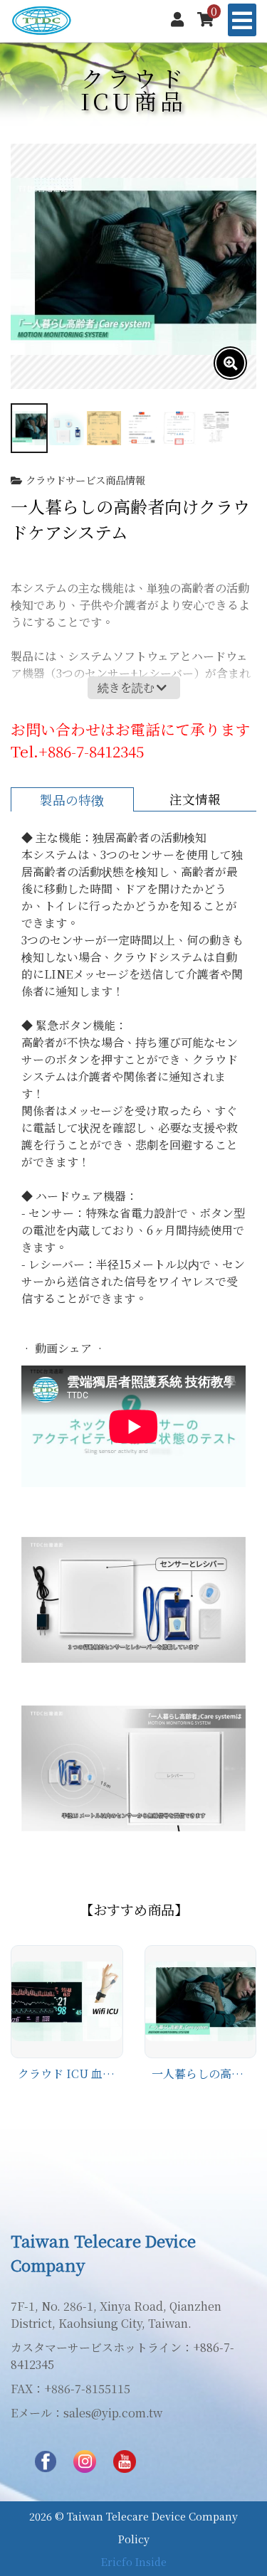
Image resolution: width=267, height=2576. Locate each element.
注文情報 (195, 799)
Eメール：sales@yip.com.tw (87, 2413)
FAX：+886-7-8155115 (70, 2389)
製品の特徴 (72, 800)
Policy (134, 2539)
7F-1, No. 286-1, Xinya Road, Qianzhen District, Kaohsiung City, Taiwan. (116, 2315)
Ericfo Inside (134, 2561)
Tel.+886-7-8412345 (77, 751)
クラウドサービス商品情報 (85, 480)
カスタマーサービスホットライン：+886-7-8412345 (122, 2356)
